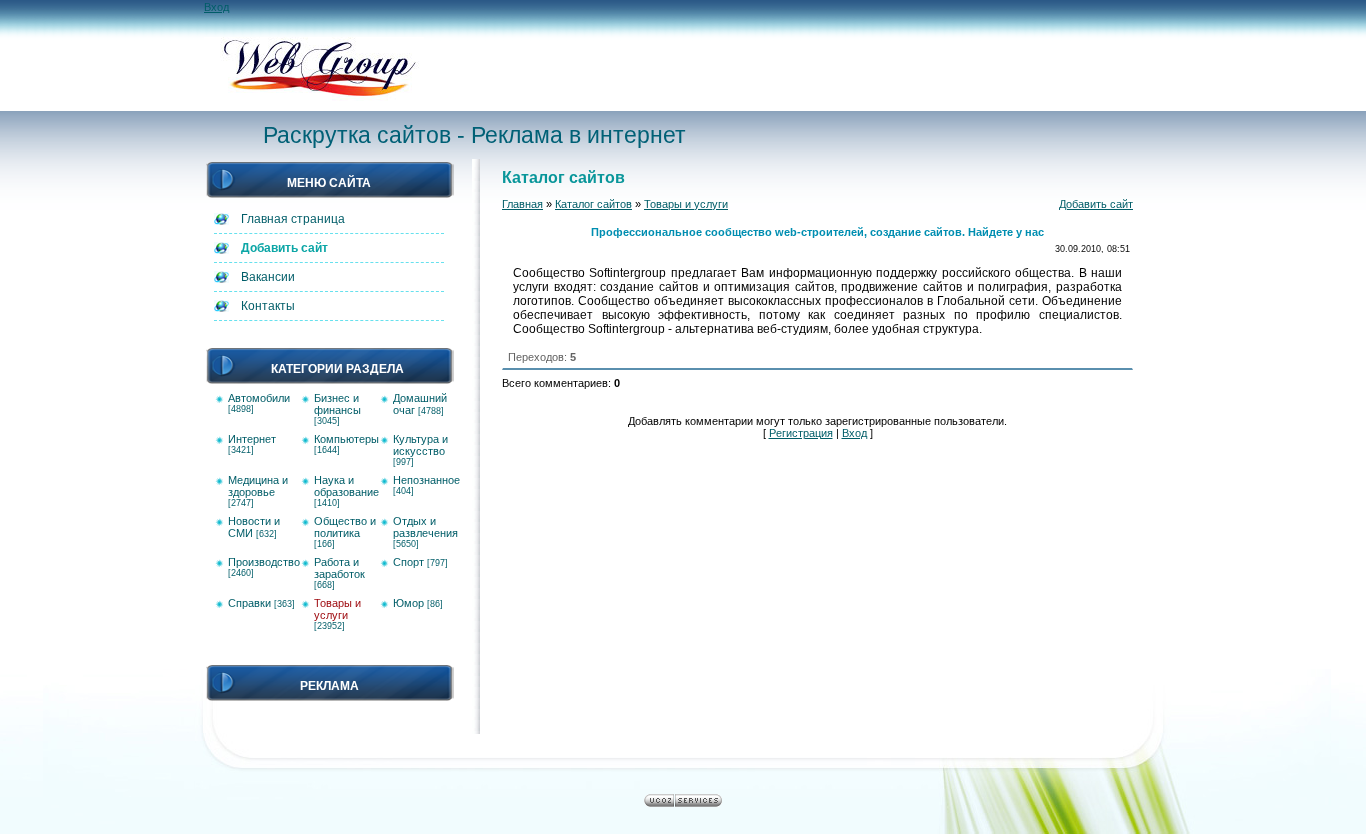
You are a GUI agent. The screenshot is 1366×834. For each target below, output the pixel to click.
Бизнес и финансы (337, 404)
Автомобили (259, 398)
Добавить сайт (1096, 204)
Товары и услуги (337, 609)
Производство (264, 562)
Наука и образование (346, 486)
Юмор (408, 603)
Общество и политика (345, 527)
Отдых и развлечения (425, 527)
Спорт (408, 562)
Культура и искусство (420, 445)
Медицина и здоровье (258, 486)
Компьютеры (346, 439)
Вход (216, 7)
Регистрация (801, 433)
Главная (522, 204)
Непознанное (426, 480)
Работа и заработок (339, 568)
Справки (249, 603)
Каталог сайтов (593, 204)
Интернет (252, 439)
